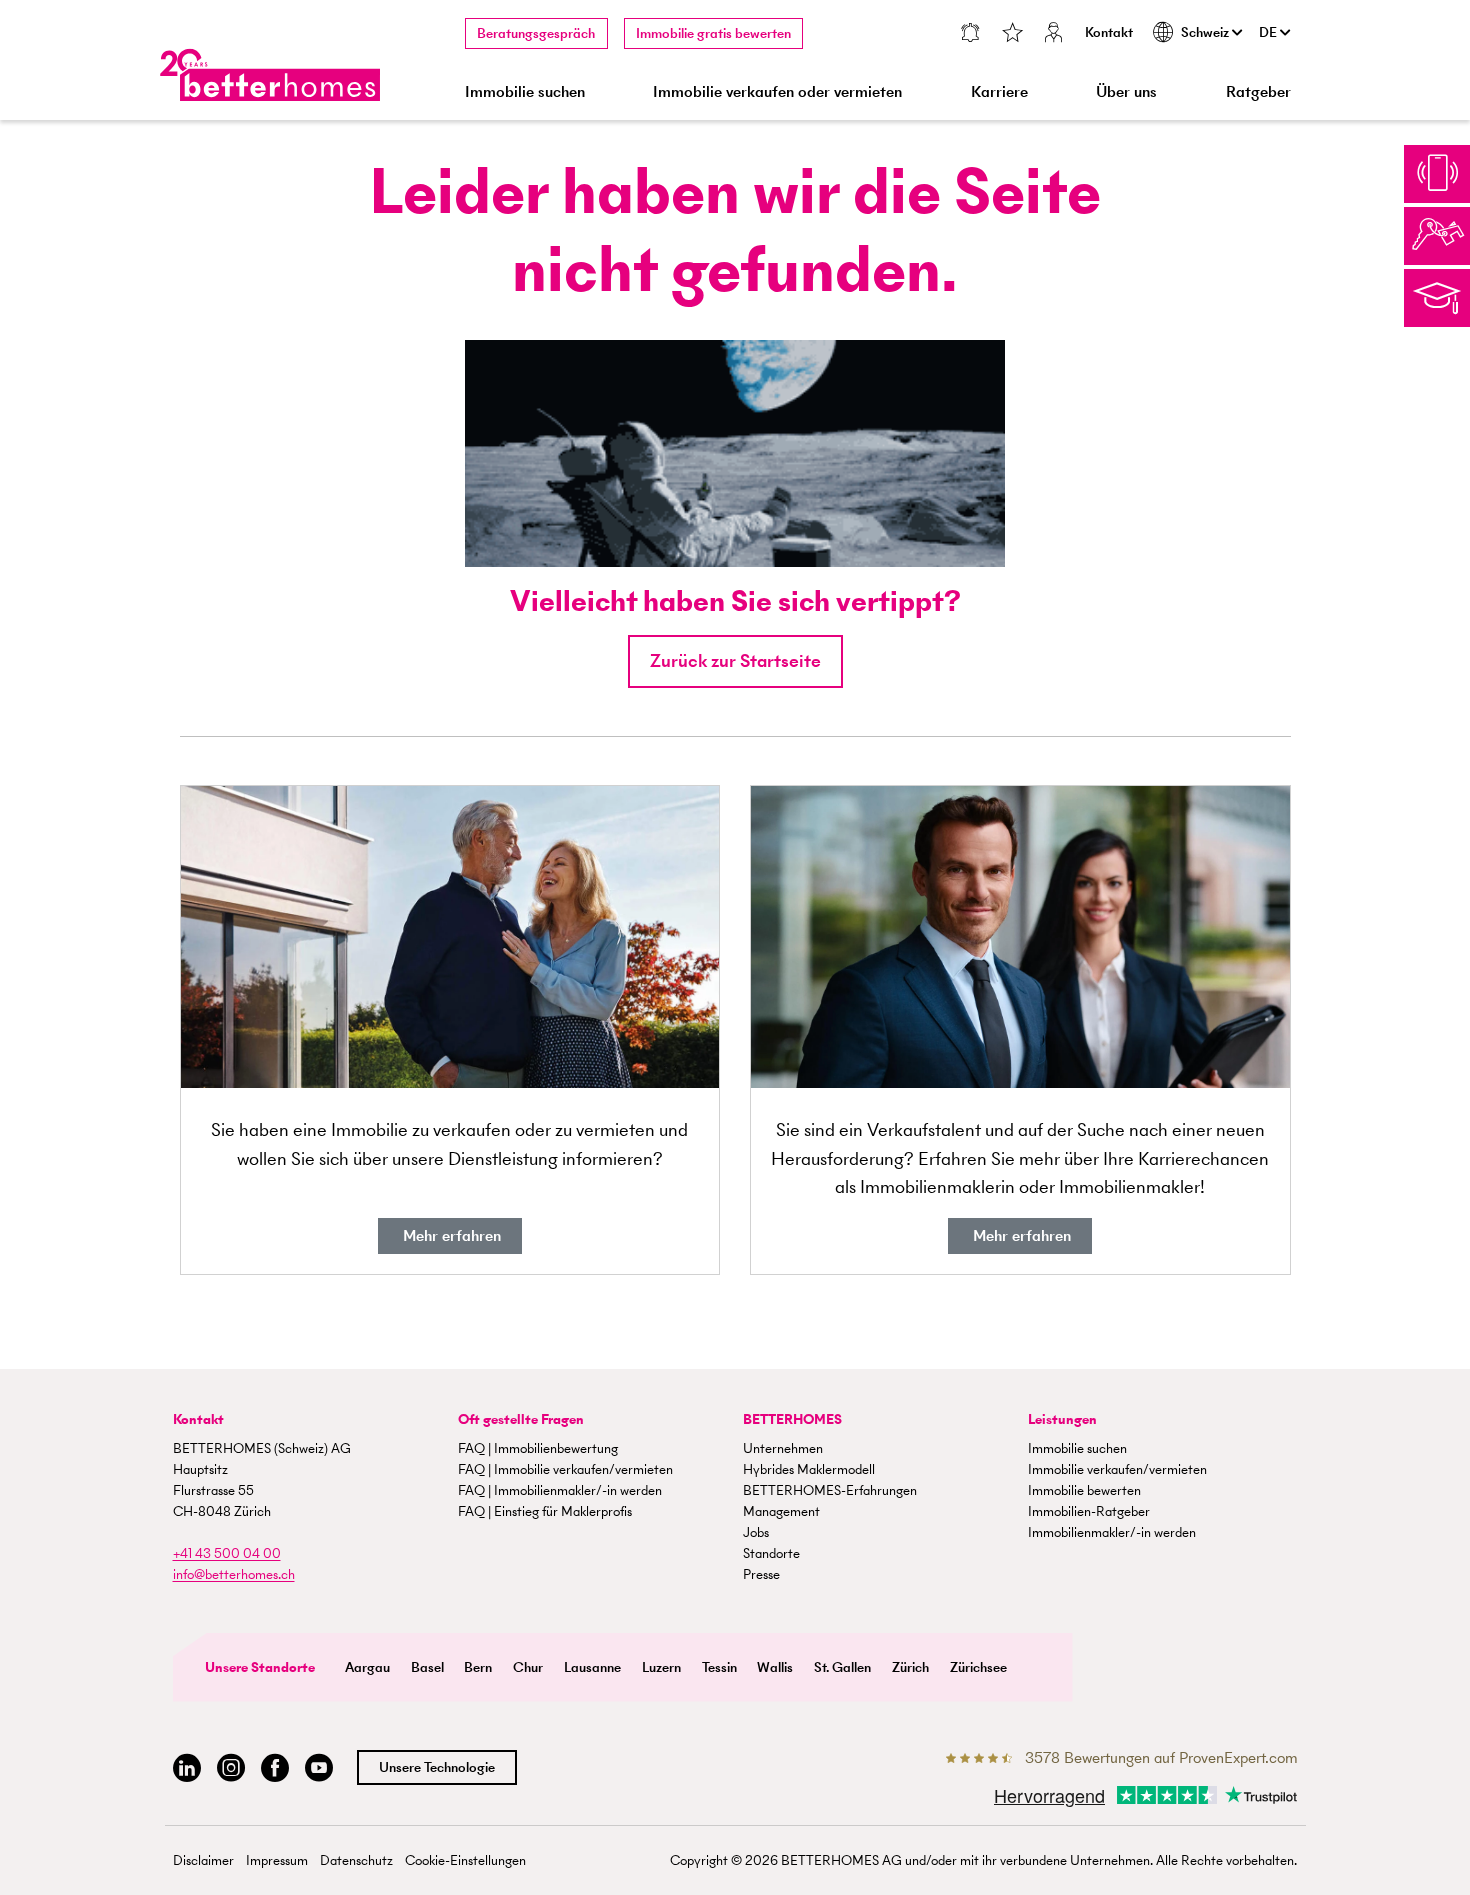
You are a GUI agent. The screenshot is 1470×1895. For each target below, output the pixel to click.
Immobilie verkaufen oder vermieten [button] (777, 91)
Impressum (277, 1860)
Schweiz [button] (1206, 32)
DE (1269, 32)
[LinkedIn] (187, 1768)
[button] (735, 661)
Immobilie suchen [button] (525, 91)
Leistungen (1062, 1419)
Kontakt (1109, 32)
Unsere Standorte (260, 1667)
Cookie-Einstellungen (465, 1860)
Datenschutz (356, 1860)
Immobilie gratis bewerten (713, 33)
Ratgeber (1258, 91)
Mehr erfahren (450, 1235)
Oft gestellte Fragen (521, 1419)
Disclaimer (203, 1860)
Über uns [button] (1126, 91)
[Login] (1054, 34)
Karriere (999, 91)
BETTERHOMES (792, 1419)
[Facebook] (275, 1768)
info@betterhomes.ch (234, 1574)
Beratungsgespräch (536, 33)
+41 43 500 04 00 (227, 1553)
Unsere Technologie (437, 1767)
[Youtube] (319, 1768)
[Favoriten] (1012, 34)
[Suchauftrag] (969, 34)
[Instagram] (231, 1768)
